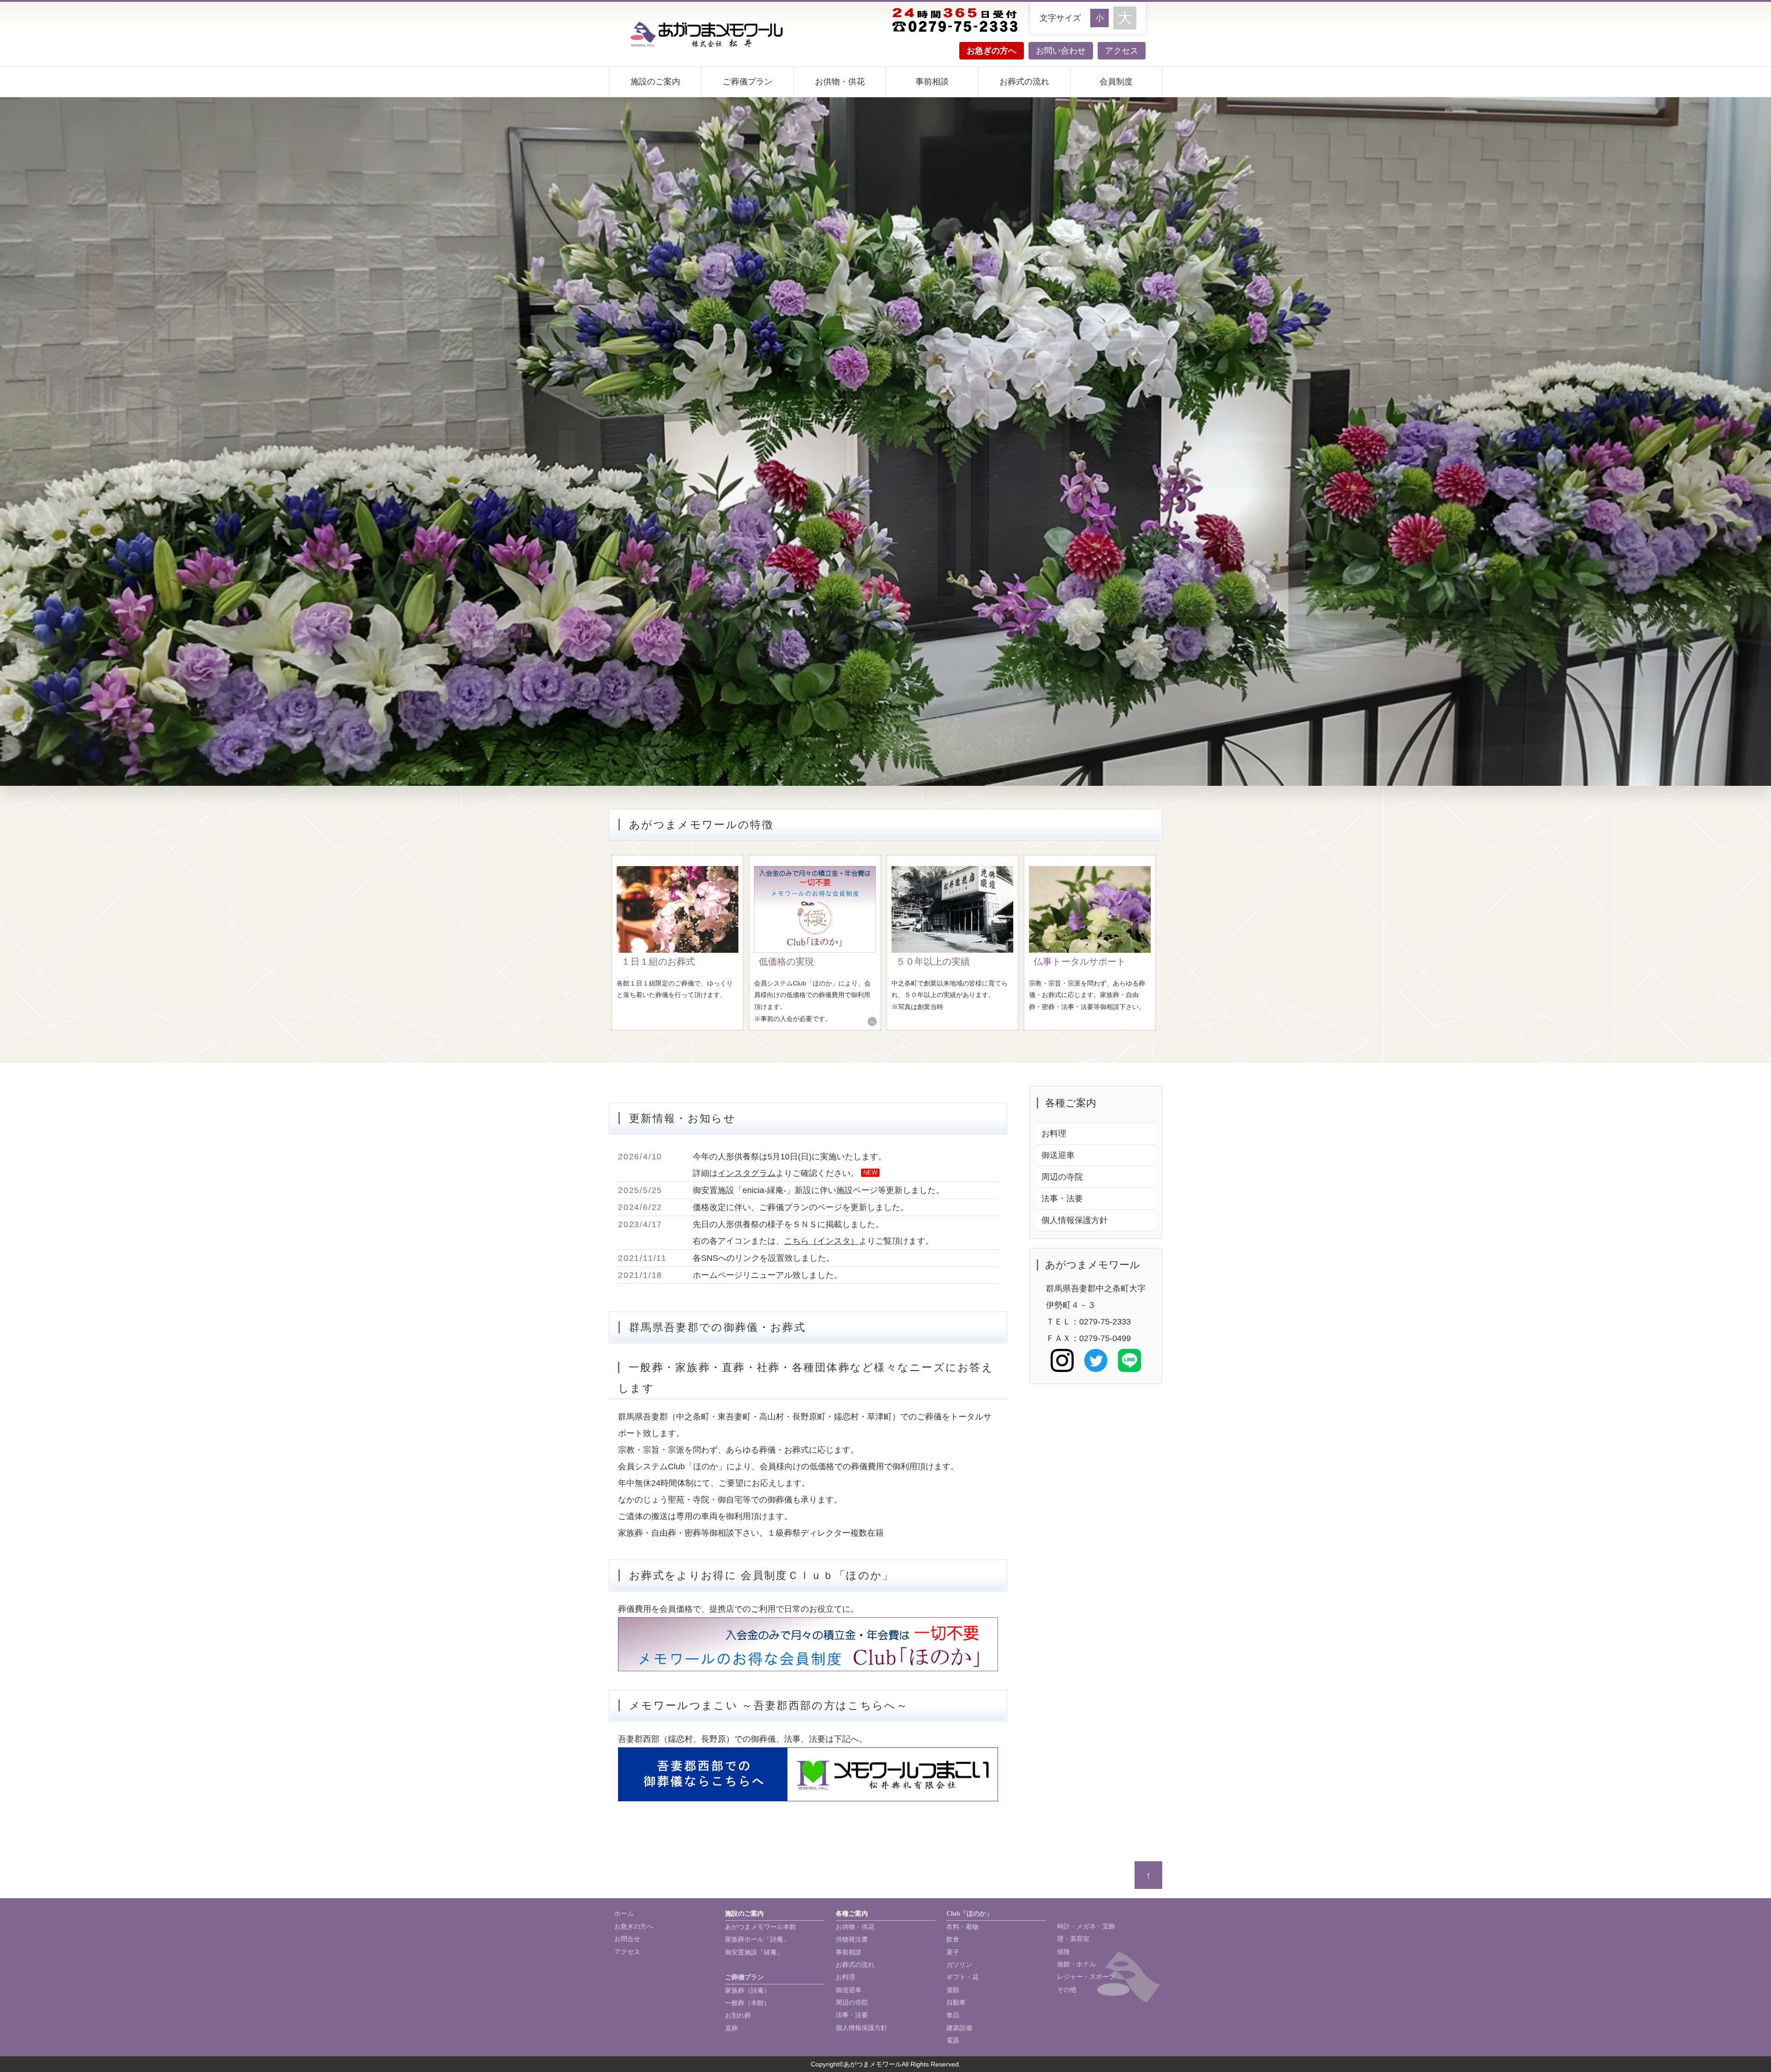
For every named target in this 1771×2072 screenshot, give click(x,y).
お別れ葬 (738, 2016)
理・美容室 (1073, 1939)
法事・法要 (1062, 1199)
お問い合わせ (1061, 51)
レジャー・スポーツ (1086, 1977)
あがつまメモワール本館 (761, 1927)
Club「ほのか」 (969, 1914)
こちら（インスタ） (821, 1241)
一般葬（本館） (748, 2003)
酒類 (953, 1990)
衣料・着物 (963, 1927)
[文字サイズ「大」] (1125, 18)
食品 (953, 2015)
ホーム (624, 1914)
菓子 (953, 1952)
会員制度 (1116, 82)
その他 (1067, 1990)
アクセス (1122, 51)
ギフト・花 (963, 1977)
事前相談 (932, 82)
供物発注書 (852, 1939)
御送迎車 (1058, 1155)
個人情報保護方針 (1075, 1220)
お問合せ (627, 1939)
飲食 (953, 1939)
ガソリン (959, 1965)
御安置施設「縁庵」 (754, 1952)
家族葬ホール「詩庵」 (757, 1939)
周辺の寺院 (1062, 1177)
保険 (1064, 1952)
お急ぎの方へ (992, 51)
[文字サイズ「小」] (1102, 17)
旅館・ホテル (1076, 1964)
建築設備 (959, 2028)
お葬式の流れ (1024, 82)
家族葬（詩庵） (748, 1991)
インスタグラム (747, 1173)
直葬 (731, 2028)
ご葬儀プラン (748, 82)
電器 (953, 2040)
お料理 (1054, 1134)
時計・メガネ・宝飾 (1086, 1927)
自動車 (956, 2003)
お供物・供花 (840, 82)
